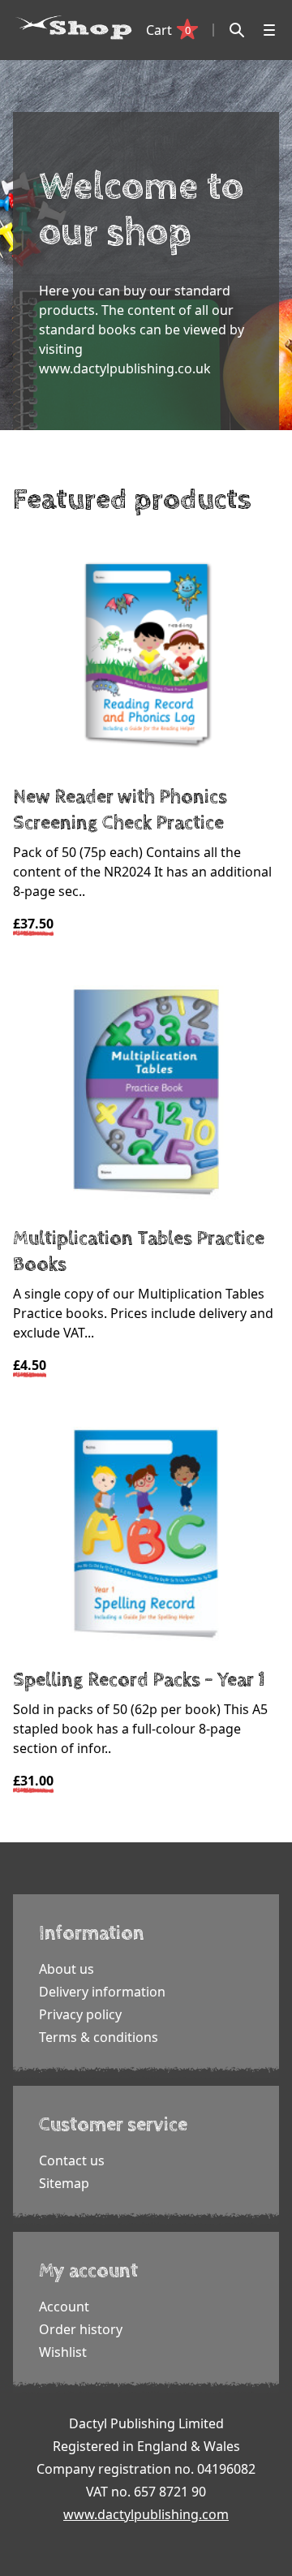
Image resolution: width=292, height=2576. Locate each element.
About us (67, 1969)
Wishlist (63, 2352)
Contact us (72, 2160)
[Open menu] (269, 30)
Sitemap (64, 2183)
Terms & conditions (99, 2037)
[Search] (237, 30)
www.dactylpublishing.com (146, 2514)
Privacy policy (80, 2014)
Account (64, 2307)
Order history (81, 2329)
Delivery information (102, 1992)
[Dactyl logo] (74, 28)
